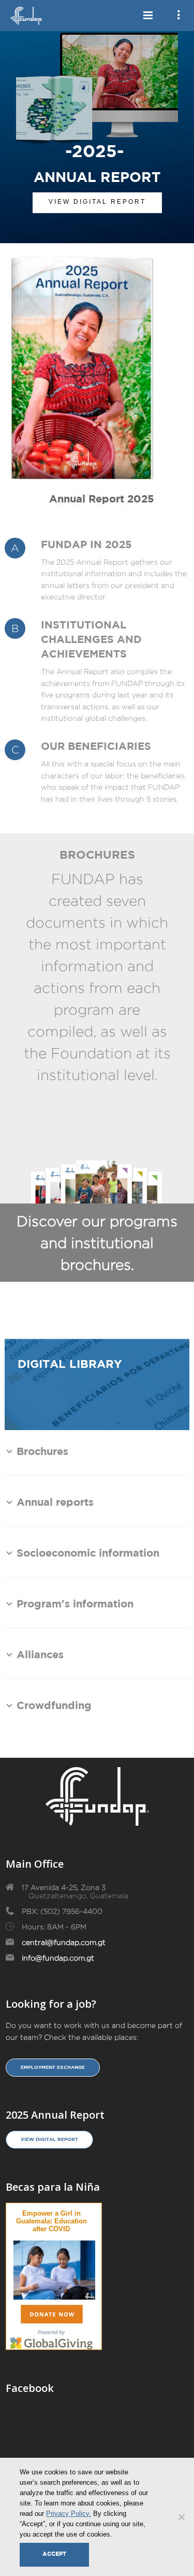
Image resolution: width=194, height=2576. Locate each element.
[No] (181, 2517)
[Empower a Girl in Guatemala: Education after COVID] (54, 2268)
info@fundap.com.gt (58, 1958)
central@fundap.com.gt (64, 1942)
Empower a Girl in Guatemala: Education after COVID (51, 2221)
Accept (54, 2554)
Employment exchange (53, 2067)
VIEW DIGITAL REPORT (97, 202)
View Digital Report (49, 2139)
